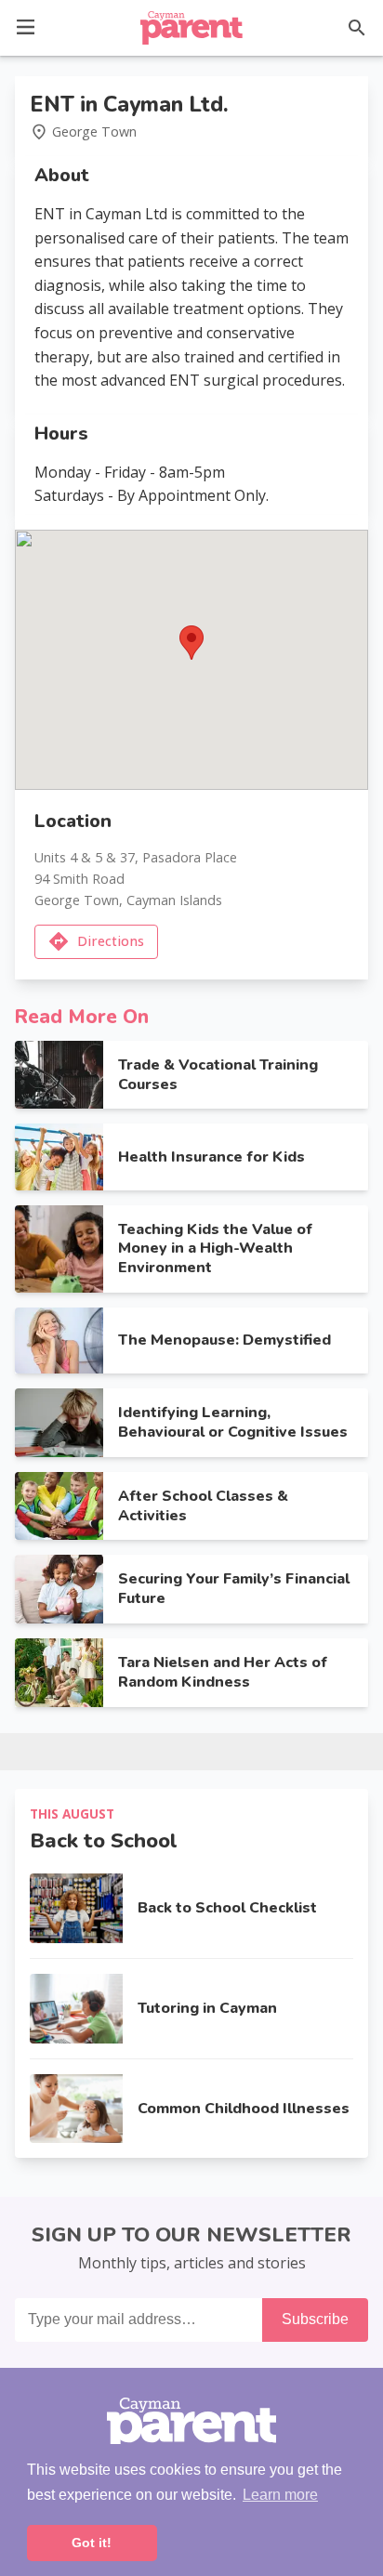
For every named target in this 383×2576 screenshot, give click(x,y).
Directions (111, 941)
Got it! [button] (92, 2543)
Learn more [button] (280, 2495)
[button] (26, 26)
